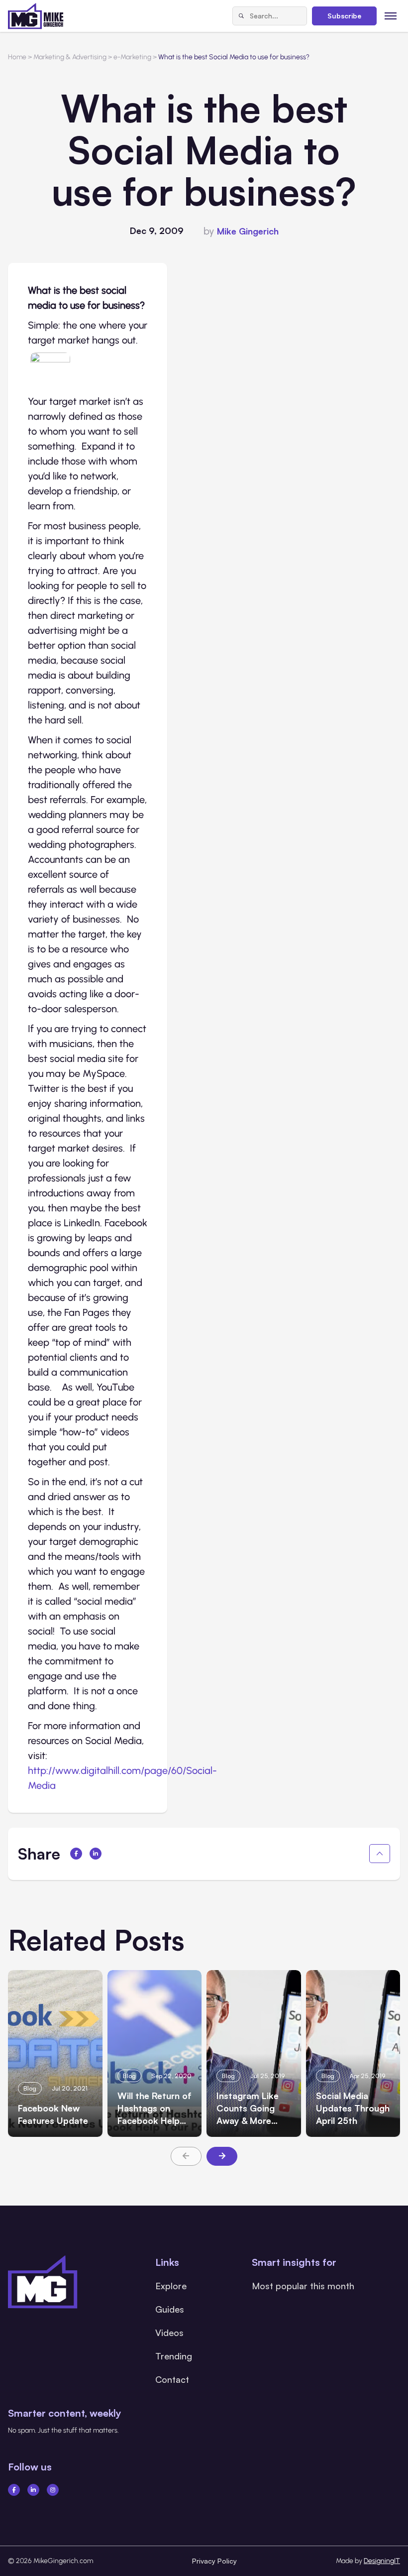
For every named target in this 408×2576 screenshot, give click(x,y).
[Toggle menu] (391, 16)
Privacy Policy (214, 2561)
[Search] (241, 16)
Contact (172, 2379)
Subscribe (344, 16)
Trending (174, 2356)
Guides (170, 2309)
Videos (169, 2333)
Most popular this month (303, 2286)
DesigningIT (382, 2561)
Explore (171, 2286)
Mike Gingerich (248, 231)
